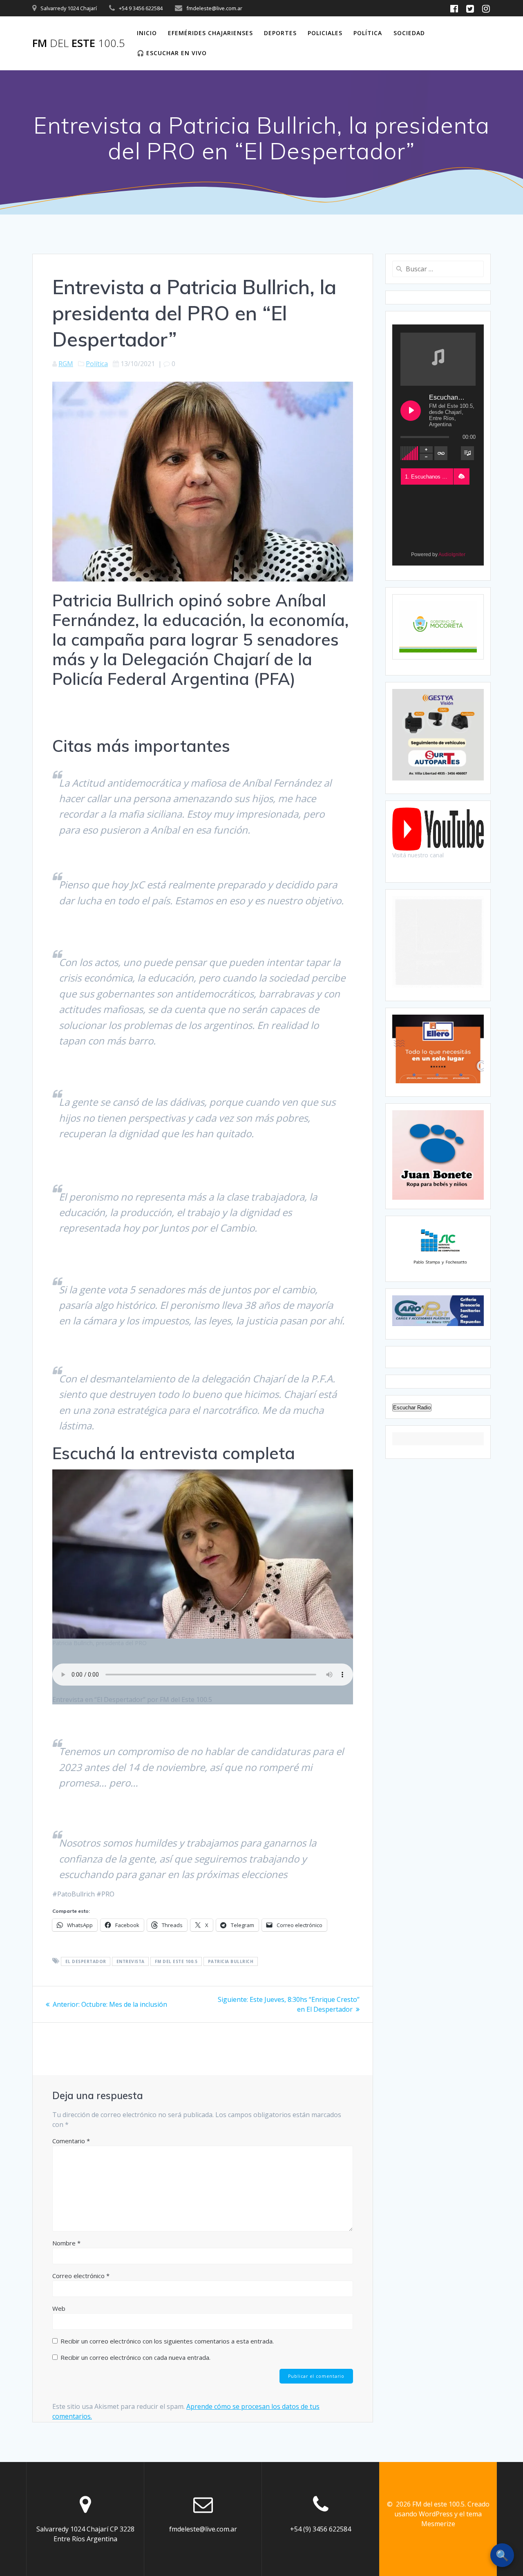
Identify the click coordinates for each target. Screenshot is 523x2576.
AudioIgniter (452, 555)
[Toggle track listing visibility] (467, 453)
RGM (66, 364)
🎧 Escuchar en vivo (172, 53)
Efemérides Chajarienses (210, 33)
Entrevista (131, 1961)
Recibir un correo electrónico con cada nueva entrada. (135, 2357)
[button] (461, 476)
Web (59, 2308)
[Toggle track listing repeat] (441, 453)
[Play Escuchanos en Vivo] (411, 411)
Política (368, 33)
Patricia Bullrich (231, 1961)
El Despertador (86, 1961)
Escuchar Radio (412, 1408)
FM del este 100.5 (176, 1961)
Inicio (147, 33)
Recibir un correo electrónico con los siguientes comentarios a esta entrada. (167, 2341)
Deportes (280, 33)
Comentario (71, 2141)
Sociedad (409, 33)
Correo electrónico (81, 2276)
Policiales (325, 33)
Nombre (66, 2243)
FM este (79, 43)
